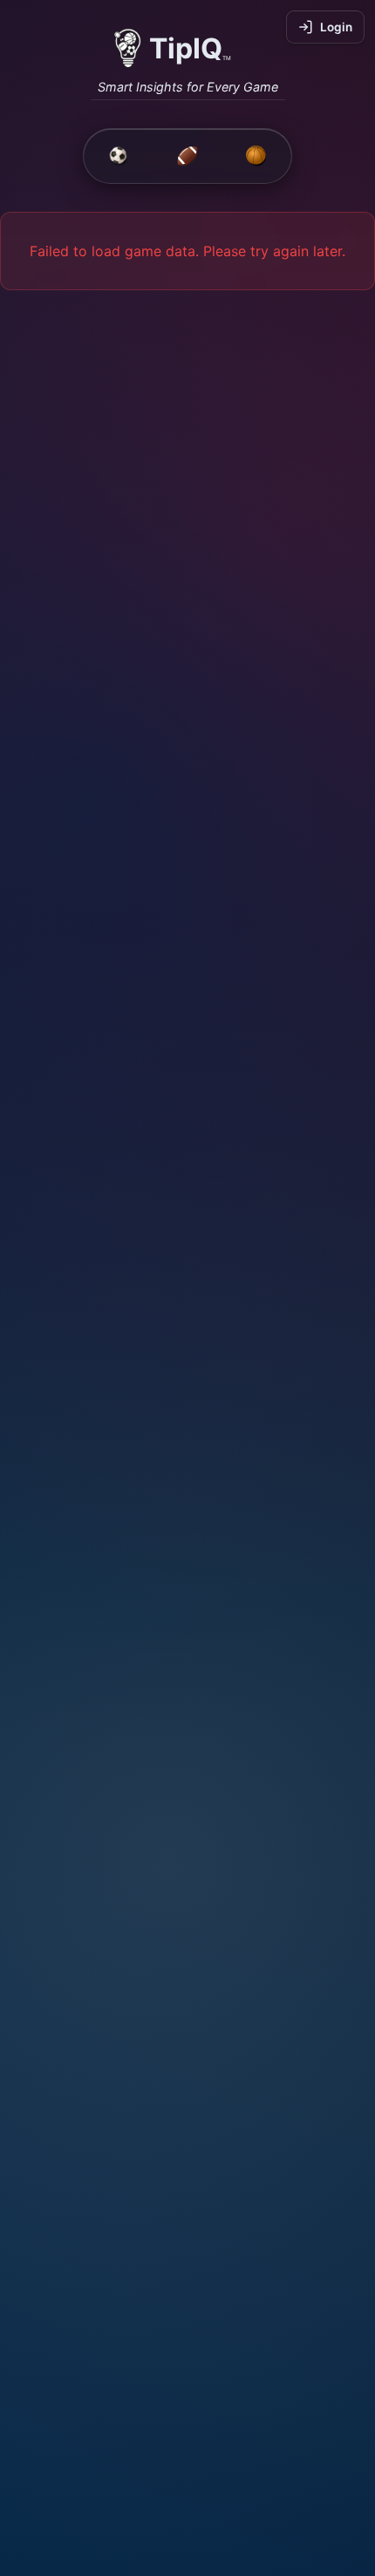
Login (336, 27)
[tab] (119, 156)
